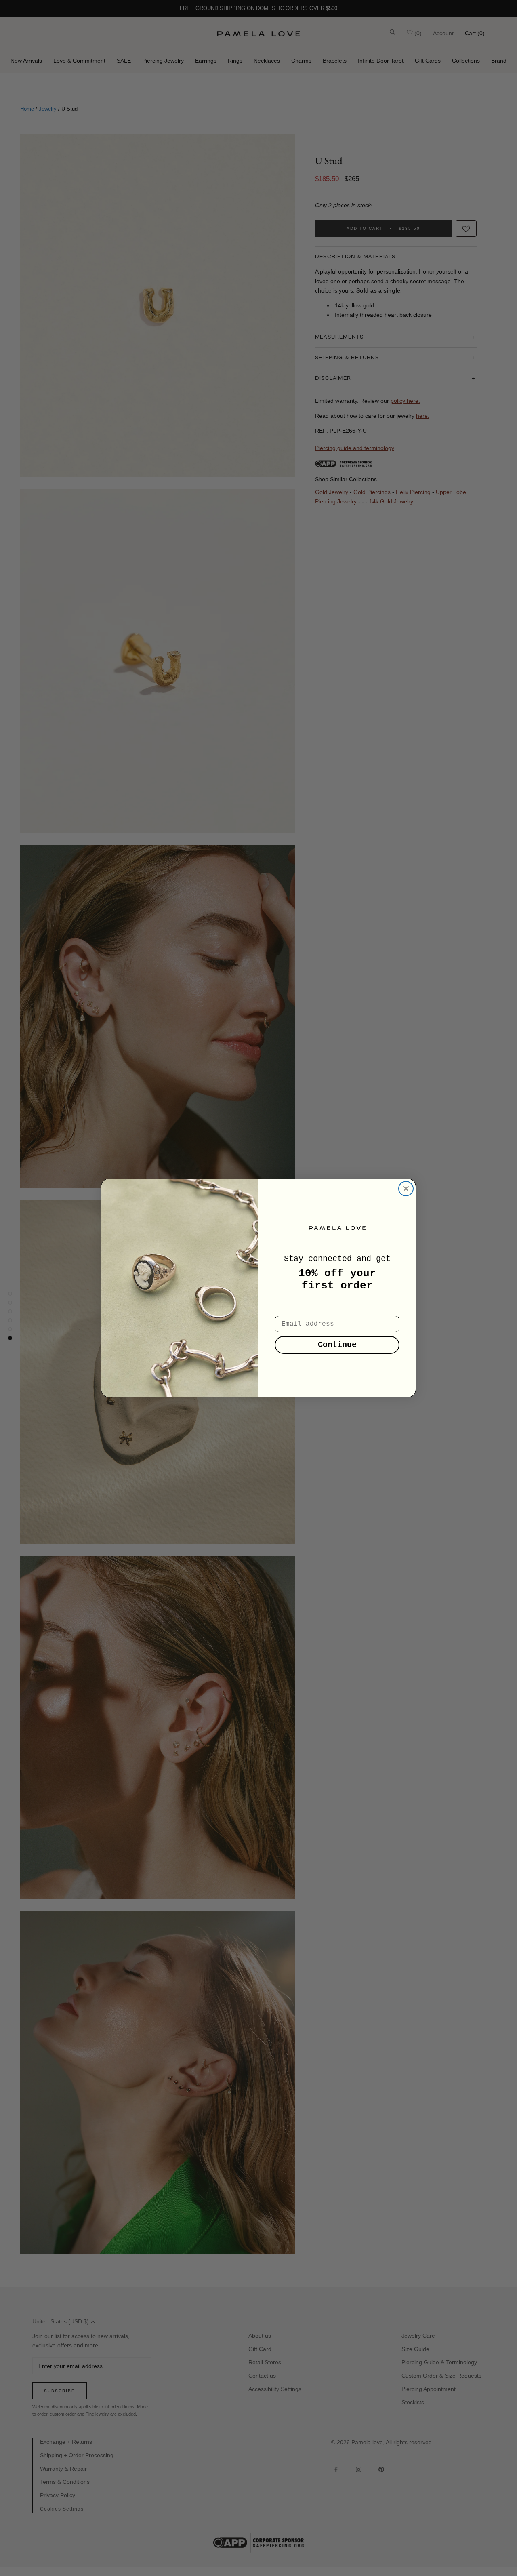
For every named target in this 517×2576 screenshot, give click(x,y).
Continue (337, 1345)
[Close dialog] (406, 1189)
